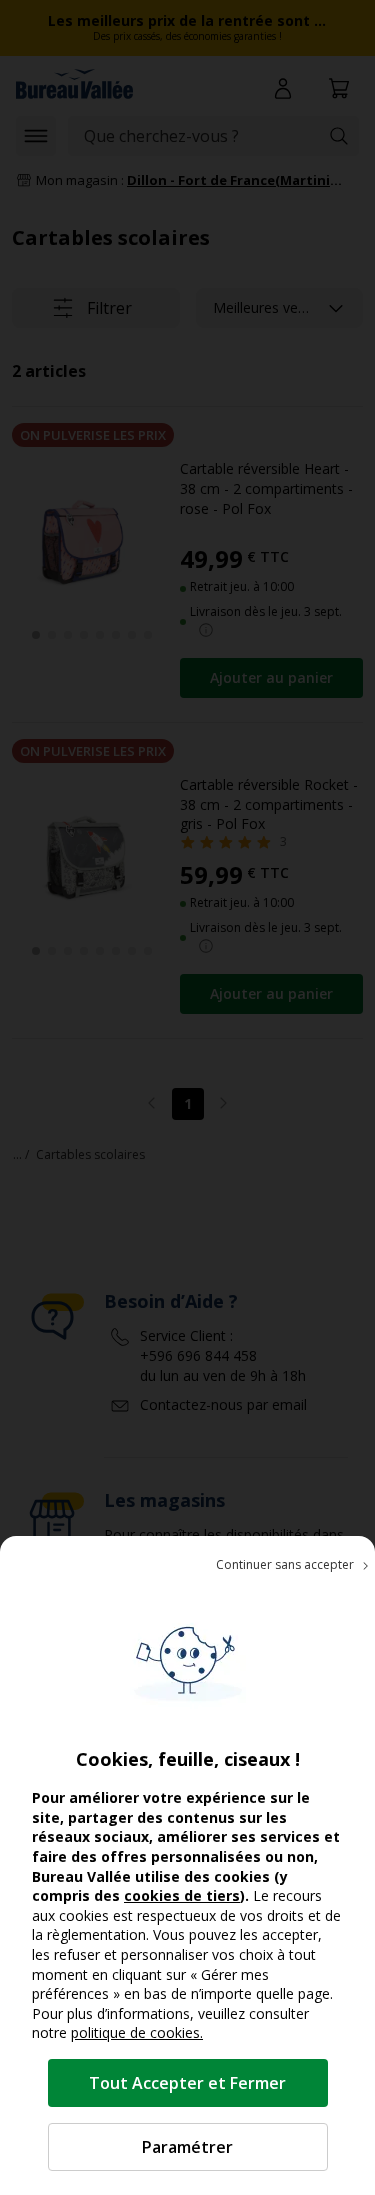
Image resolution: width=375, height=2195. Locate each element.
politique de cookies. (137, 2032)
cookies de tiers (182, 1895)
